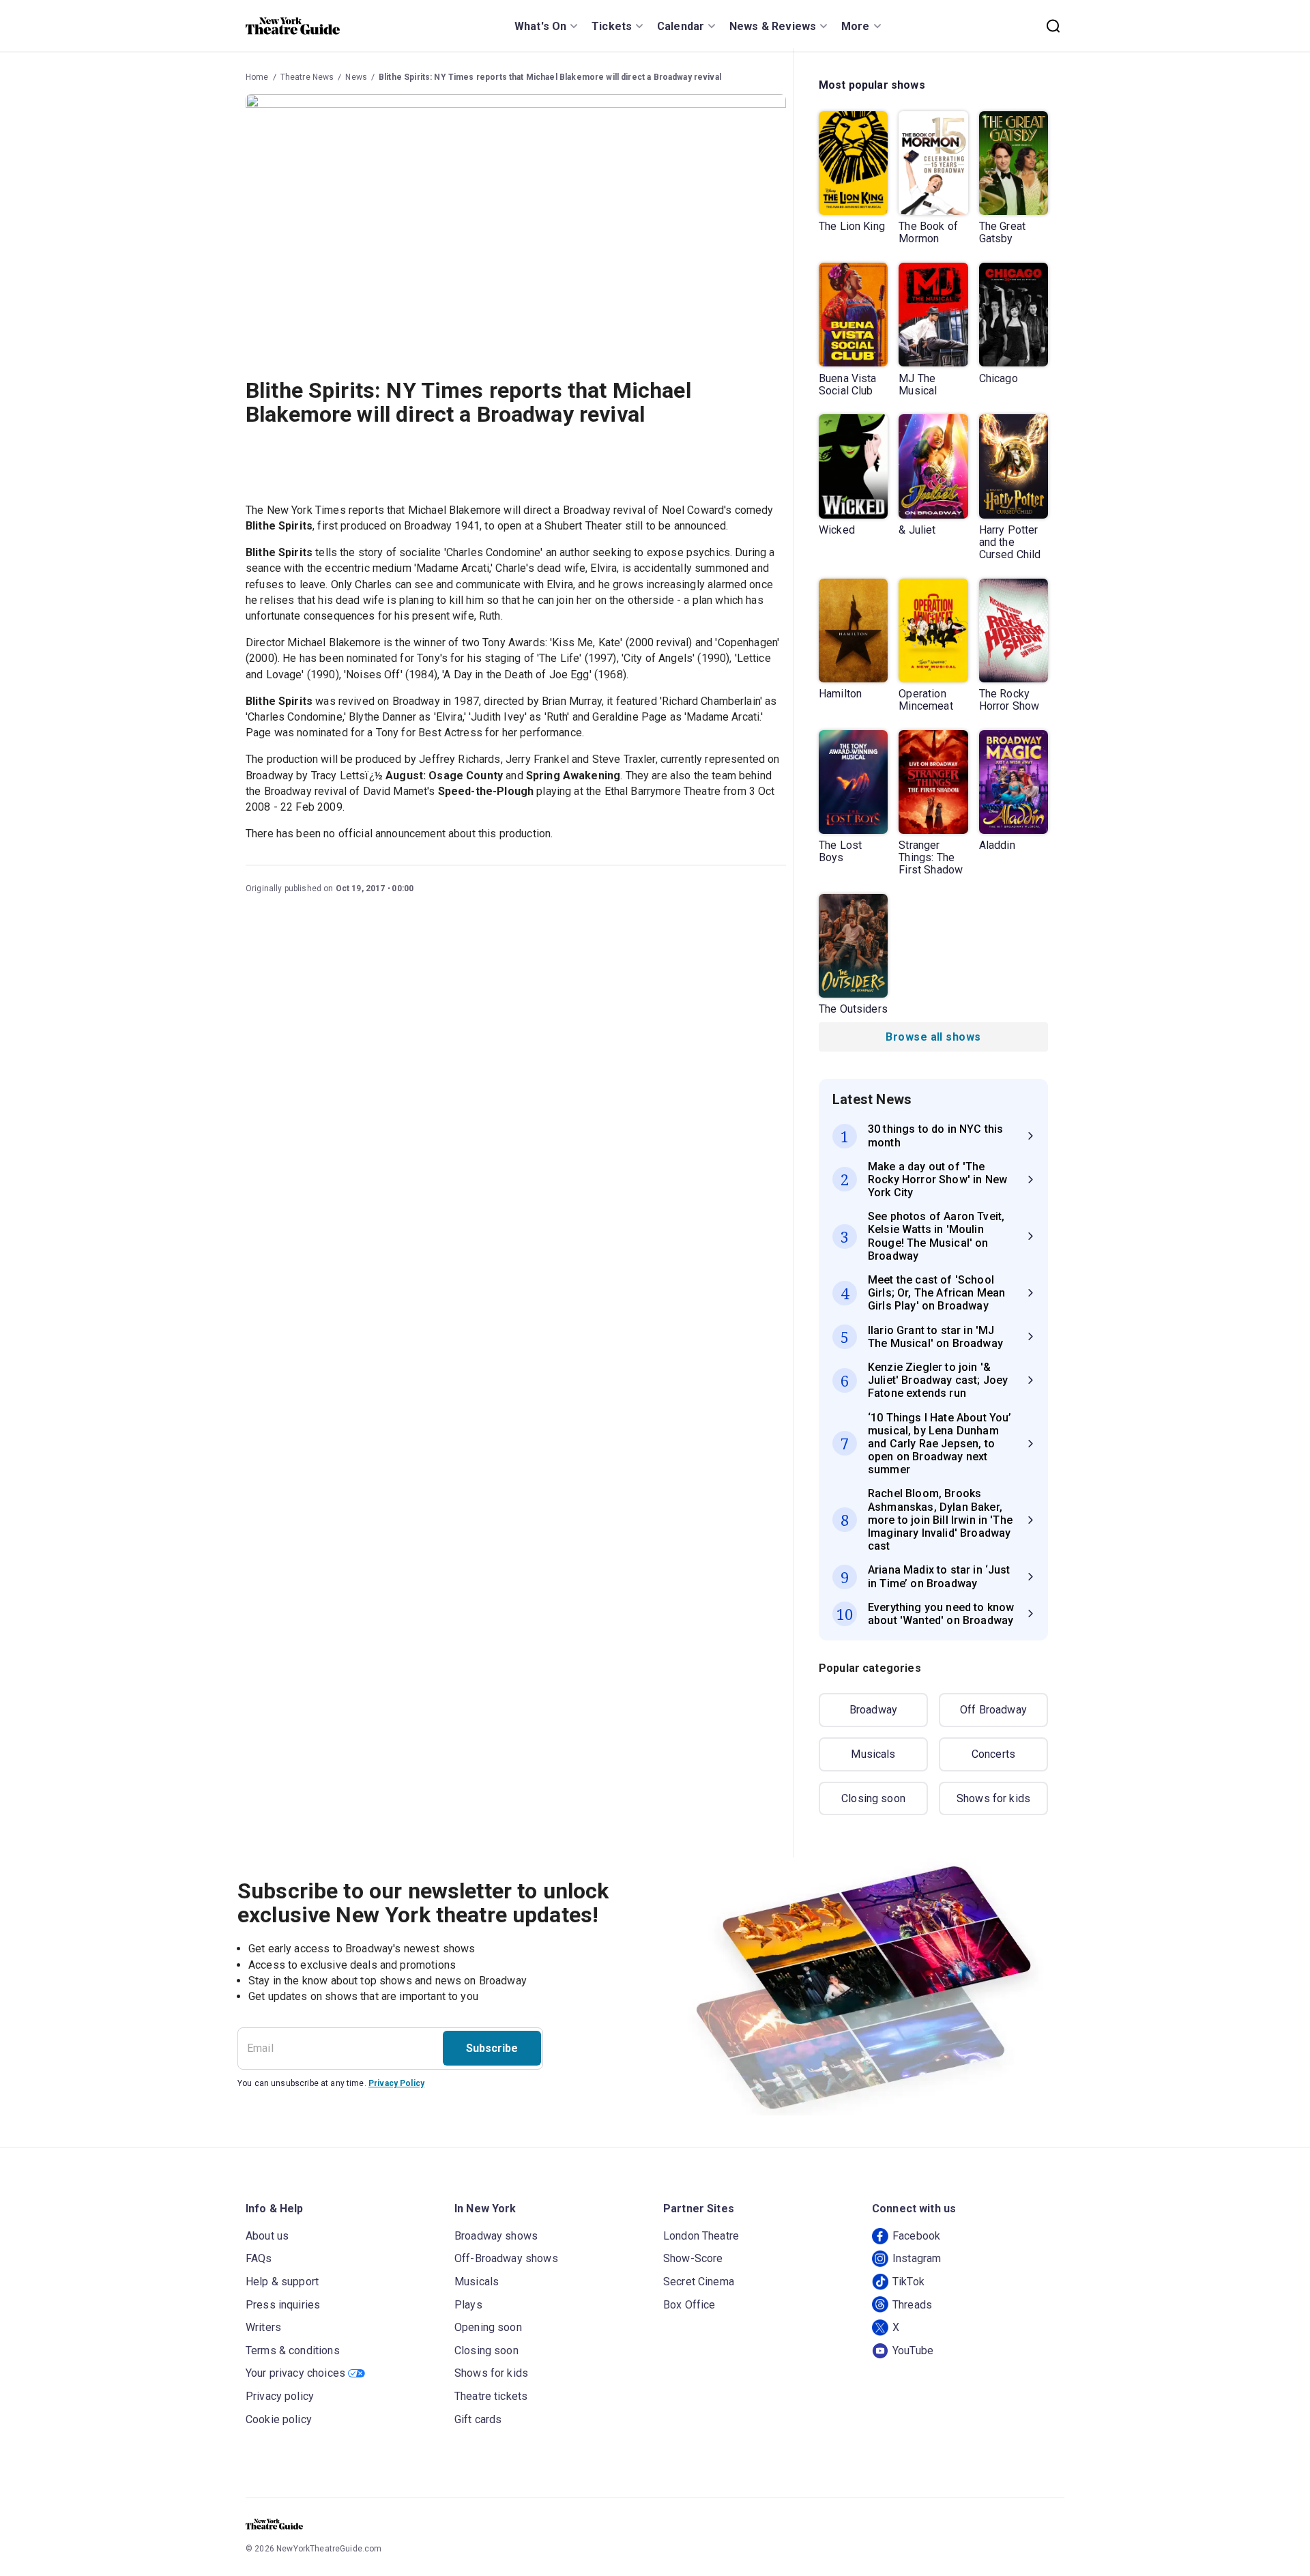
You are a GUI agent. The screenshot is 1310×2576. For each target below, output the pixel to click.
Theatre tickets (491, 2396)
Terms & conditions (293, 2350)
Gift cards (478, 2419)
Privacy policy (280, 2396)
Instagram (917, 2258)
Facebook (916, 2236)
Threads (912, 2305)
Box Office (689, 2305)
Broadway (873, 1710)
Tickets (612, 26)
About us (267, 2236)
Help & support (282, 2282)
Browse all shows (933, 1037)
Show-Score (693, 2258)
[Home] (293, 26)
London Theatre (701, 2236)
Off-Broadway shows (506, 2258)
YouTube (913, 2350)
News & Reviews (773, 26)
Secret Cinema (699, 2282)
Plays (468, 2305)
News (356, 77)
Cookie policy (279, 2419)
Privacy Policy (396, 2083)
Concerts (993, 1754)
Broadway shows (496, 2236)
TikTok (908, 2282)
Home (257, 77)
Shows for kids (993, 1798)
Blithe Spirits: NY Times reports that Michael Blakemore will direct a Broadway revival (550, 77)
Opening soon (488, 2327)
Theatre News (307, 77)
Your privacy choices (295, 2373)
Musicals (873, 1754)
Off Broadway (993, 1710)
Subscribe (492, 2048)
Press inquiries (283, 2305)
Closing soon (873, 1798)
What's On (540, 26)
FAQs (259, 2258)
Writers (263, 2327)
